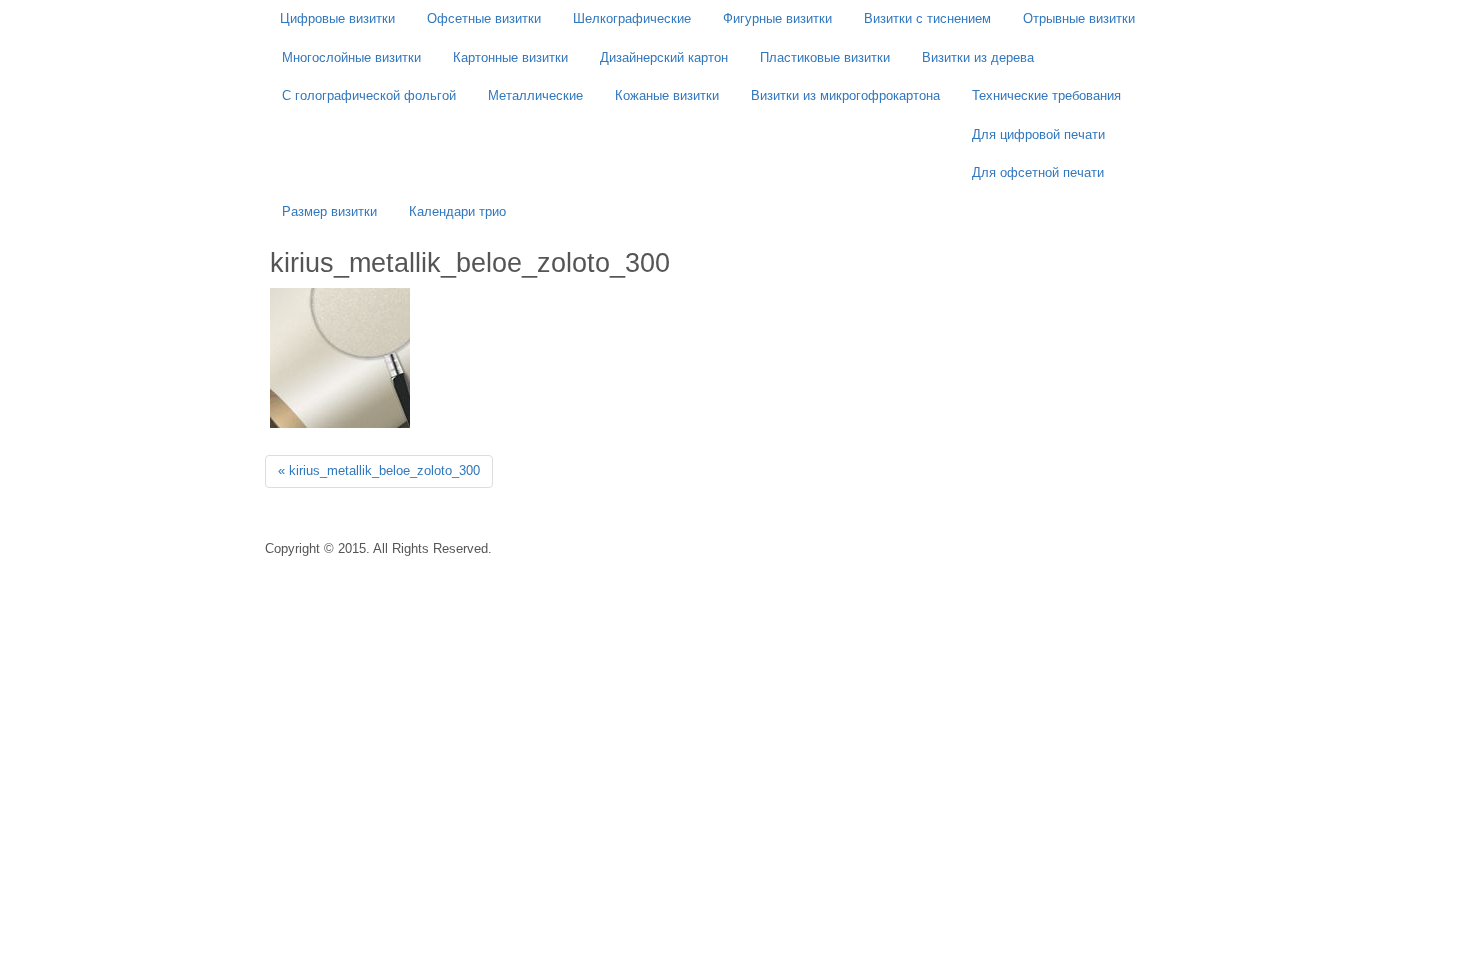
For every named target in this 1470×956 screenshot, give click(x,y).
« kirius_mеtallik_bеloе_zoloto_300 (379, 470)
